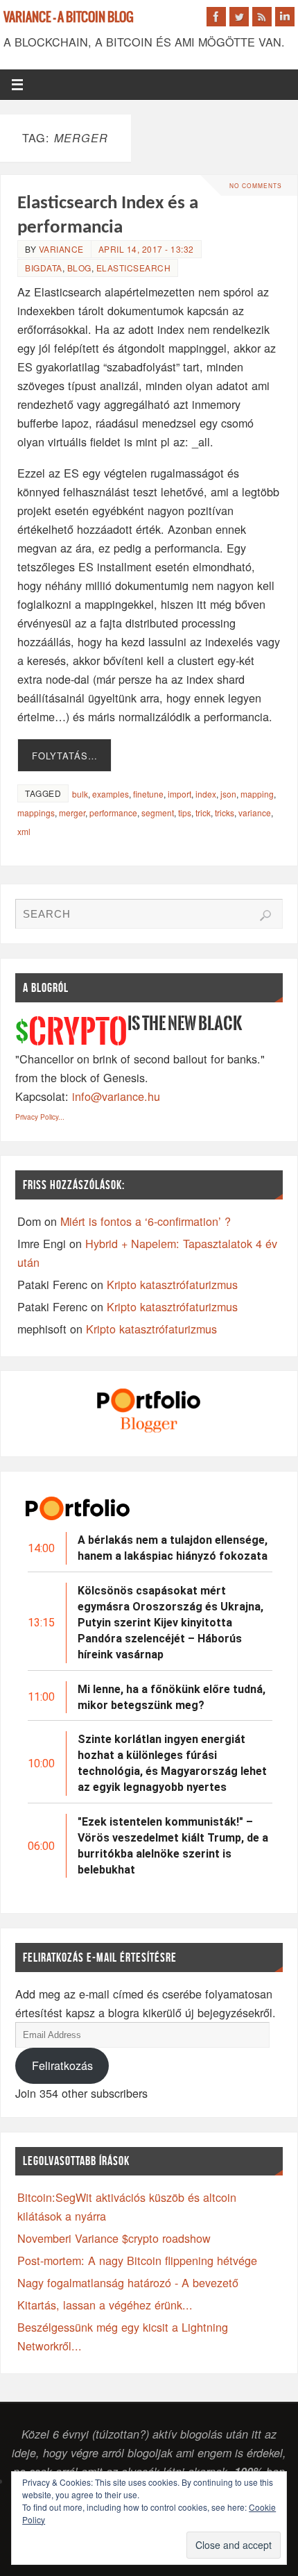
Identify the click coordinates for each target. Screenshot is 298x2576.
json (228, 794)
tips (185, 813)
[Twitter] (239, 17)
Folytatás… (65, 756)
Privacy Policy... (40, 1117)
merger (72, 813)
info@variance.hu (116, 1096)
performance (113, 813)
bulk (80, 794)
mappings (36, 813)
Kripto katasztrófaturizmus (172, 1284)
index (206, 794)
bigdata (44, 268)
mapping (257, 794)
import (179, 794)
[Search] (265, 916)
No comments (256, 185)
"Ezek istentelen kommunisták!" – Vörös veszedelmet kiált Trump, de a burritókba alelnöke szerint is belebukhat (173, 1846)
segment (158, 813)
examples (111, 794)
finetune (148, 794)
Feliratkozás (62, 2065)
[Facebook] (216, 17)
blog (79, 268)
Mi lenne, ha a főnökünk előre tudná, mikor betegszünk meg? (172, 1697)
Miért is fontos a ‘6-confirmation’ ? (146, 1221)
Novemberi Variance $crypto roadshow (114, 2238)
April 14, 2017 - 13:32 (146, 249)
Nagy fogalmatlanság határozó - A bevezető (128, 2282)
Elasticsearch (134, 268)
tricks (225, 813)
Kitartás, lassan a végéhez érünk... (105, 2305)
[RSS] (262, 17)
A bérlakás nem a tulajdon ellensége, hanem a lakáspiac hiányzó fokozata (173, 1548)
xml (24, 831)
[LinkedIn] (285, 17)
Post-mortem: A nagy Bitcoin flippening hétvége (137, 2260)
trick (203, 813)
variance (61, 249)
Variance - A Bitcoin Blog (69, 18)
